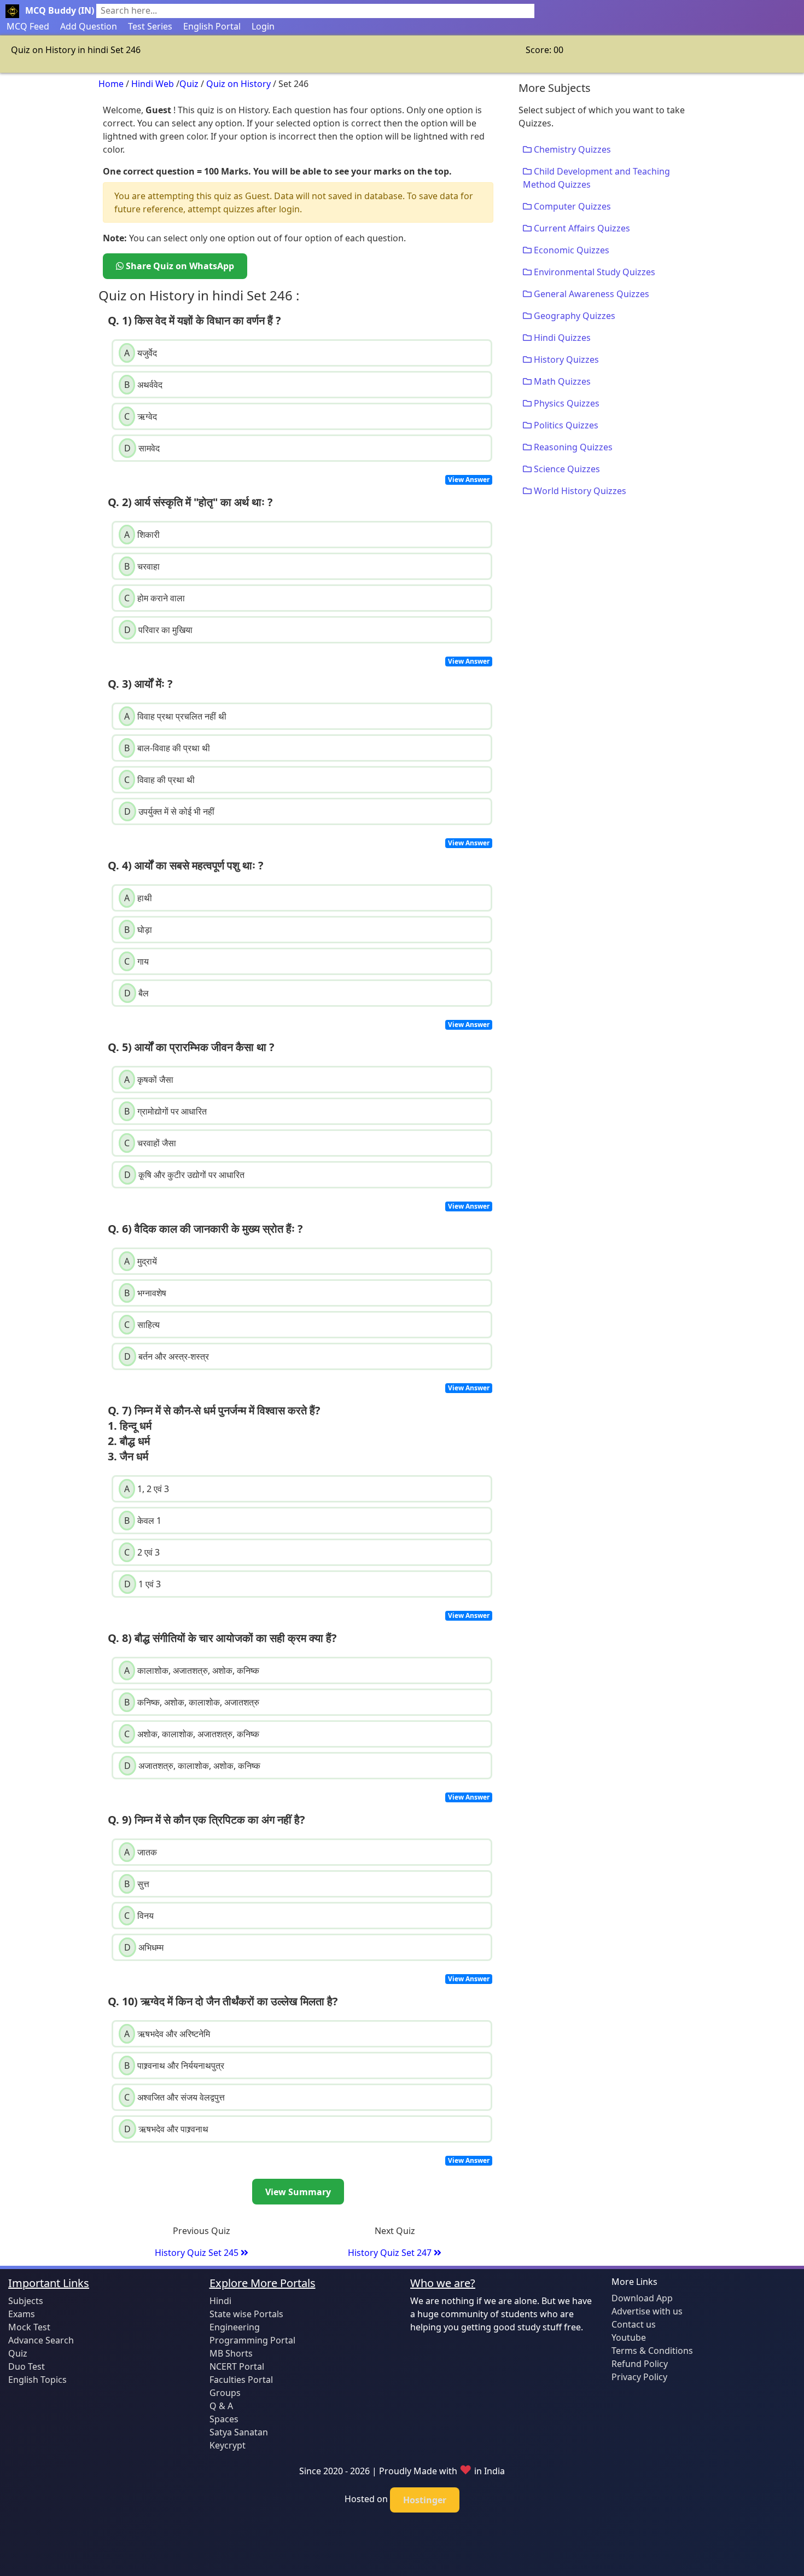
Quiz (189, 84)
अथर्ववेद (143, 385)
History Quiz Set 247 (391, 2253)
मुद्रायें (141, 1261)
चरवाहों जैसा (150, 1143)
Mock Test (29, 2327)
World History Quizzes (579, 491)
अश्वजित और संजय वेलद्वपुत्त (174, 2097)
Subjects (26, 2301)
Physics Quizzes (566, 403)
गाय (136, 961)
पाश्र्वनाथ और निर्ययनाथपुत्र (174, 2066)
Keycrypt (228, 2445)
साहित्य (142, 1325)
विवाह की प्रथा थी (159, 780)
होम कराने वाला (155, 598)
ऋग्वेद (141, 416)
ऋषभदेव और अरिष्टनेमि (167, 2034)
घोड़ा (138, 930)
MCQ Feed (28, 26)
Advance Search (41, 2340)
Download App (642, 2298)
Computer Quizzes (571, 206)
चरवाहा (142, 566)
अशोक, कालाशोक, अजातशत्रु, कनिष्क (192, 1734)
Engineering (235, 2327)
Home (111, 84)
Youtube (629, 2337)
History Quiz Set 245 (198, 2253)
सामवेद (142, 448)
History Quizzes (565, 359)
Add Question (89, 26)
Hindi (220, 2301)
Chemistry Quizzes (571, 149)
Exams (22, 2314)
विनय (139, 1916)
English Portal (212, 26)
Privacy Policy (639, 2377)
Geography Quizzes (573, 316)
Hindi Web (153, 84)
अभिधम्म (144, 1947)
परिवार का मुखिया (158, 630)
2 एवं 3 (142, 1552)
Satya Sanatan (239, 2432)
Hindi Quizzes (561, 338)
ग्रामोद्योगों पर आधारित (165, 1111)
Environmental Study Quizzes (593, 272)
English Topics (37, 2380)
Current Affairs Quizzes (581, 228)
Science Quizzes (566, 469)
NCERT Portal (237, 2366)
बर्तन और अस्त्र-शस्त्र (167, 1356)
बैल (136, 993)
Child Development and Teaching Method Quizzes (596, 178)
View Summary (298, 2192)
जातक (141, 1852)
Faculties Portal (241, 2380)
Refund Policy (640, 2364)
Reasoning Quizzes (572, 447)
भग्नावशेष (145, 1293)
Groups (225, 2393)
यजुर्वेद (141, 353)
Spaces (224, 2419)
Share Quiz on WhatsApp (179, 266)
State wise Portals (246, 2314)
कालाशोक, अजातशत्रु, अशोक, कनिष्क (192, 1670)
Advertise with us (647, 2311)
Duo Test (27, 2366)
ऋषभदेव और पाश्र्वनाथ (166, 2129)
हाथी (138, 898)
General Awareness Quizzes (590, 294)
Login (263, 26)
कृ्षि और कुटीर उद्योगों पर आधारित (184, 1175)
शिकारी (142, 535)
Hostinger (425, 2500)
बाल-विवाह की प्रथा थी (167, 748)
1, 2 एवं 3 (147, 1489)
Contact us (634, 2324)
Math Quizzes (561, 381)
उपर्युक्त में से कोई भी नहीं (169, 811)
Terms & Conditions (652, 2351)
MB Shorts (231, 2353)
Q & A (221, 2406)
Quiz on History (238, 84)
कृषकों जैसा (149, 1080)
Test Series (150, 26)
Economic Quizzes (570, 250)
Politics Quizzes (565, 425)
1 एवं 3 (142, 1584)
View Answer (469, 480)
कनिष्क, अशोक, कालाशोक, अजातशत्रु (192, 1702)
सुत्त (137, 1884)
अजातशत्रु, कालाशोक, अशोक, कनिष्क (192, 1766)
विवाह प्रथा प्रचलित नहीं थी (175, 716)
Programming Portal (252, 2340)
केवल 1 (143, 1521)
